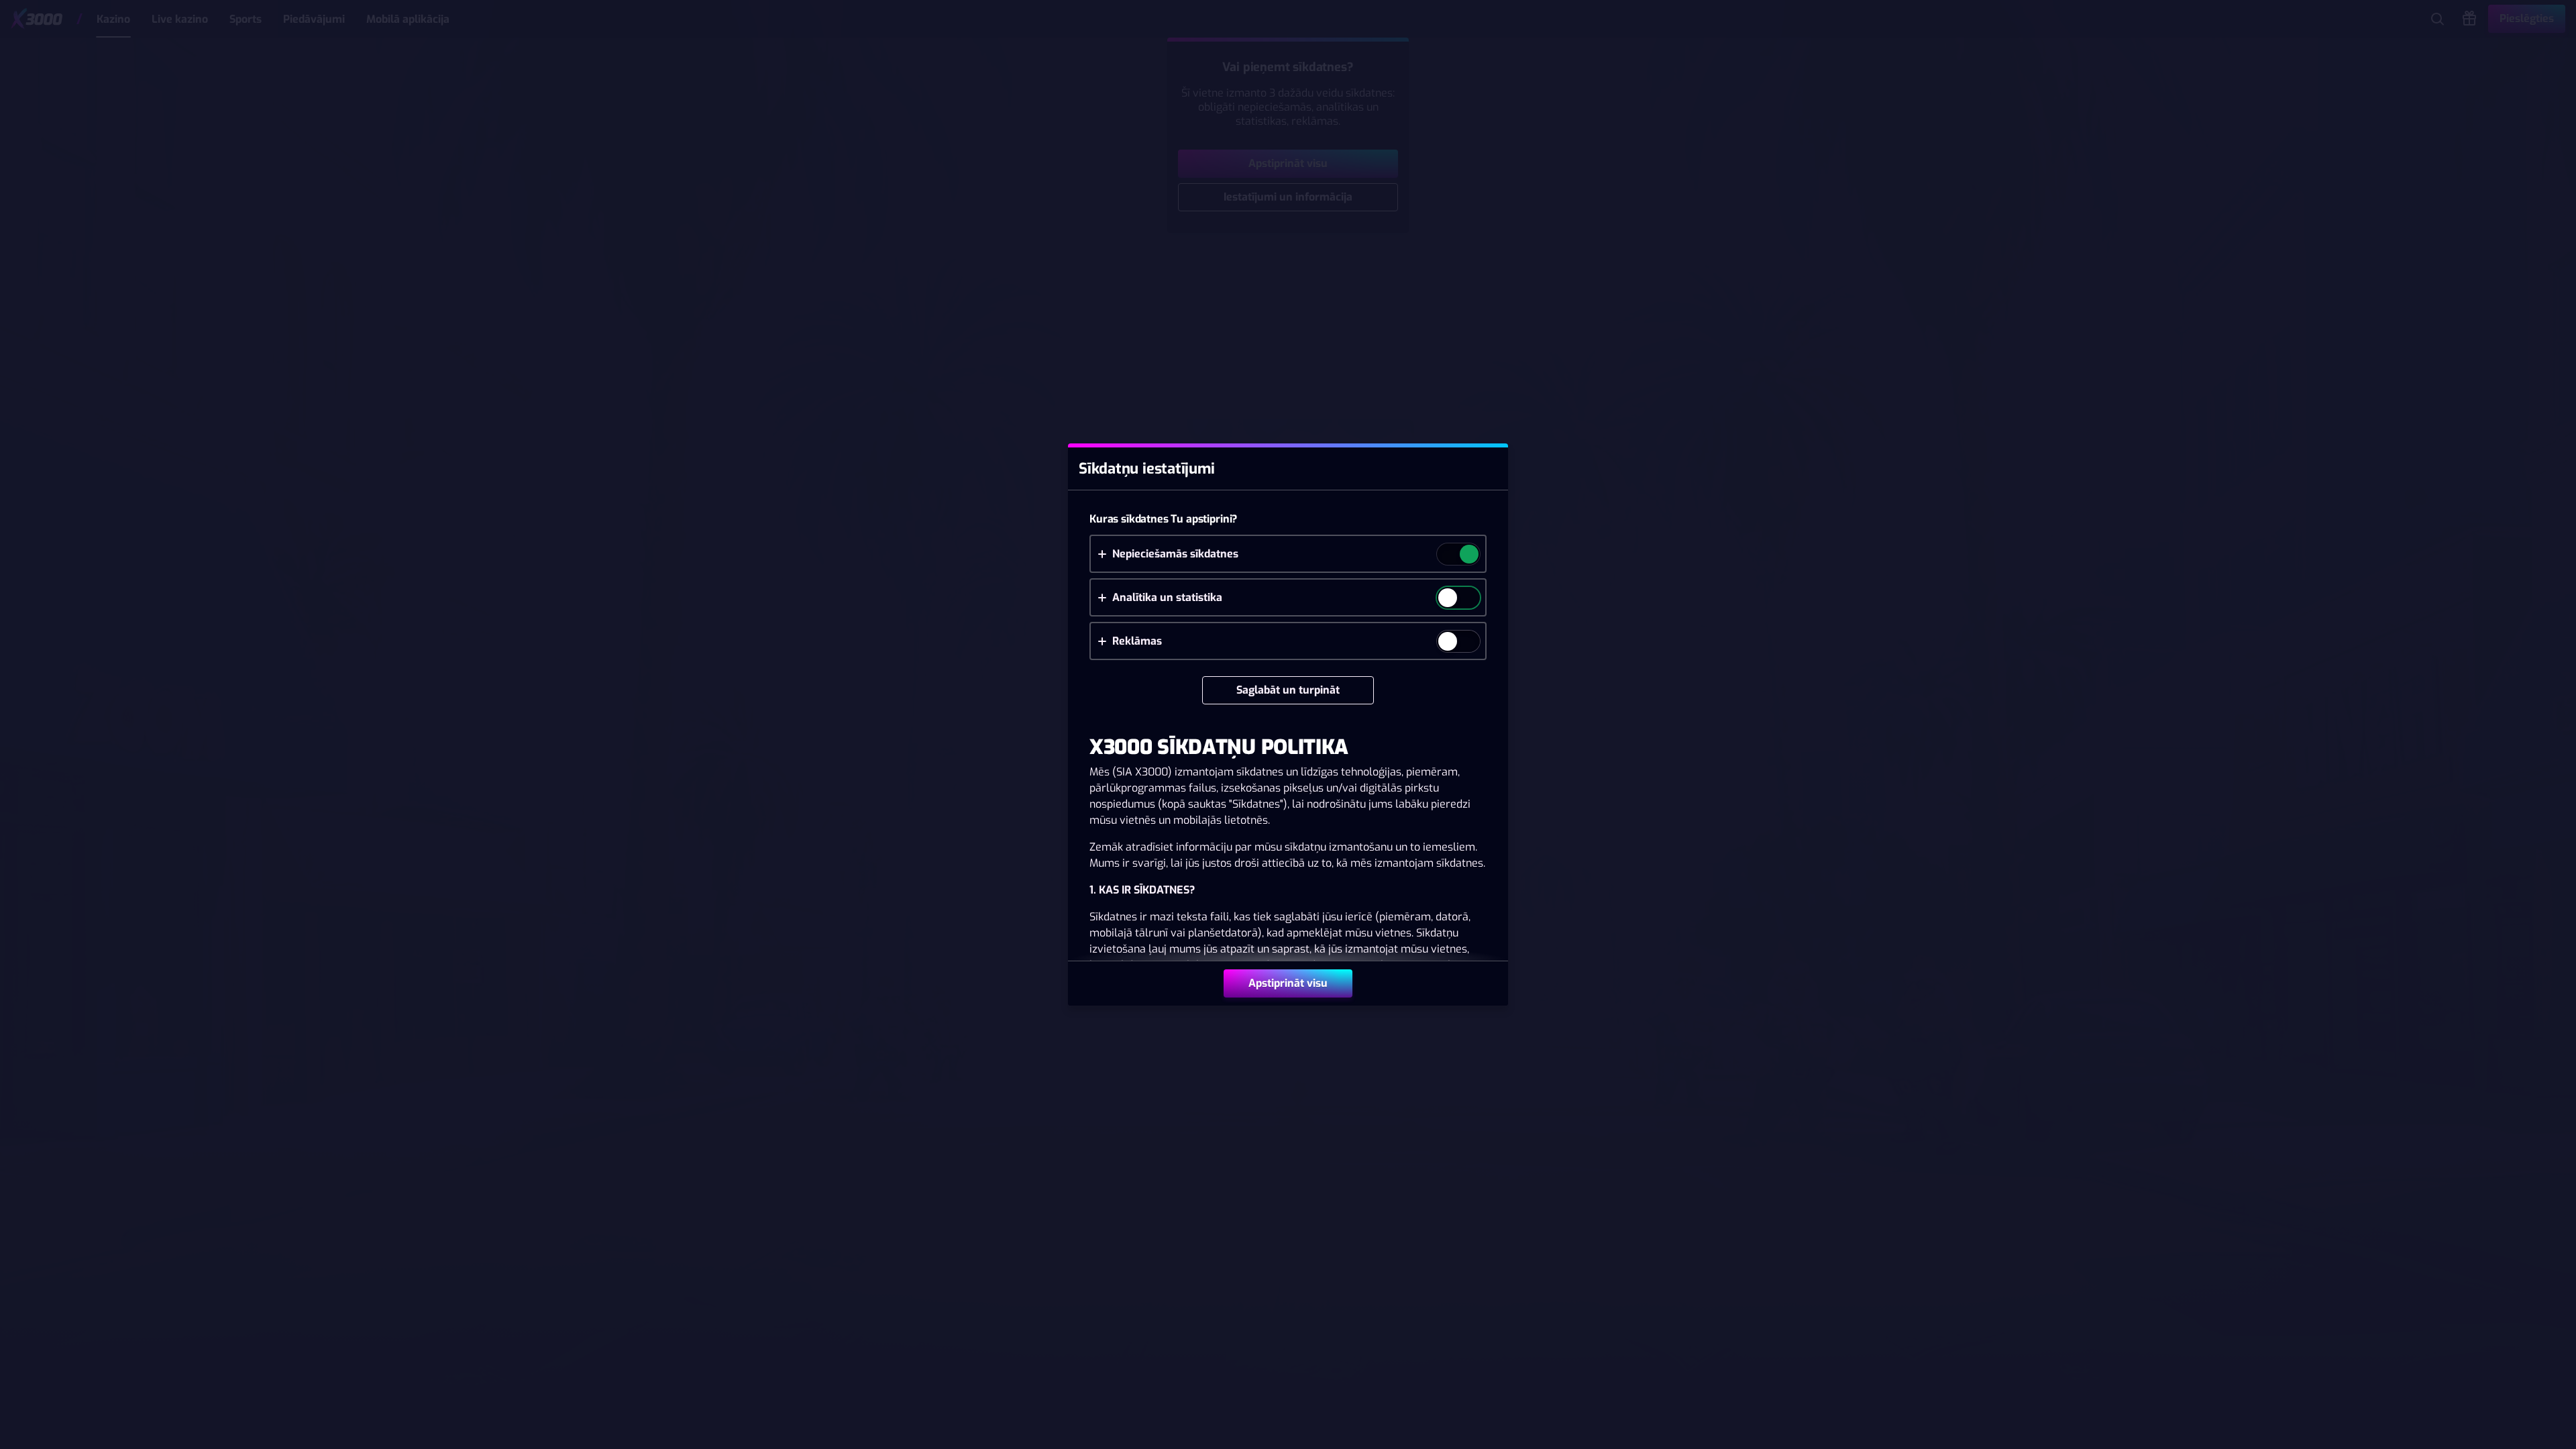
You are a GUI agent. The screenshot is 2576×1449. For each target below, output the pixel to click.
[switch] (1468, 555)
